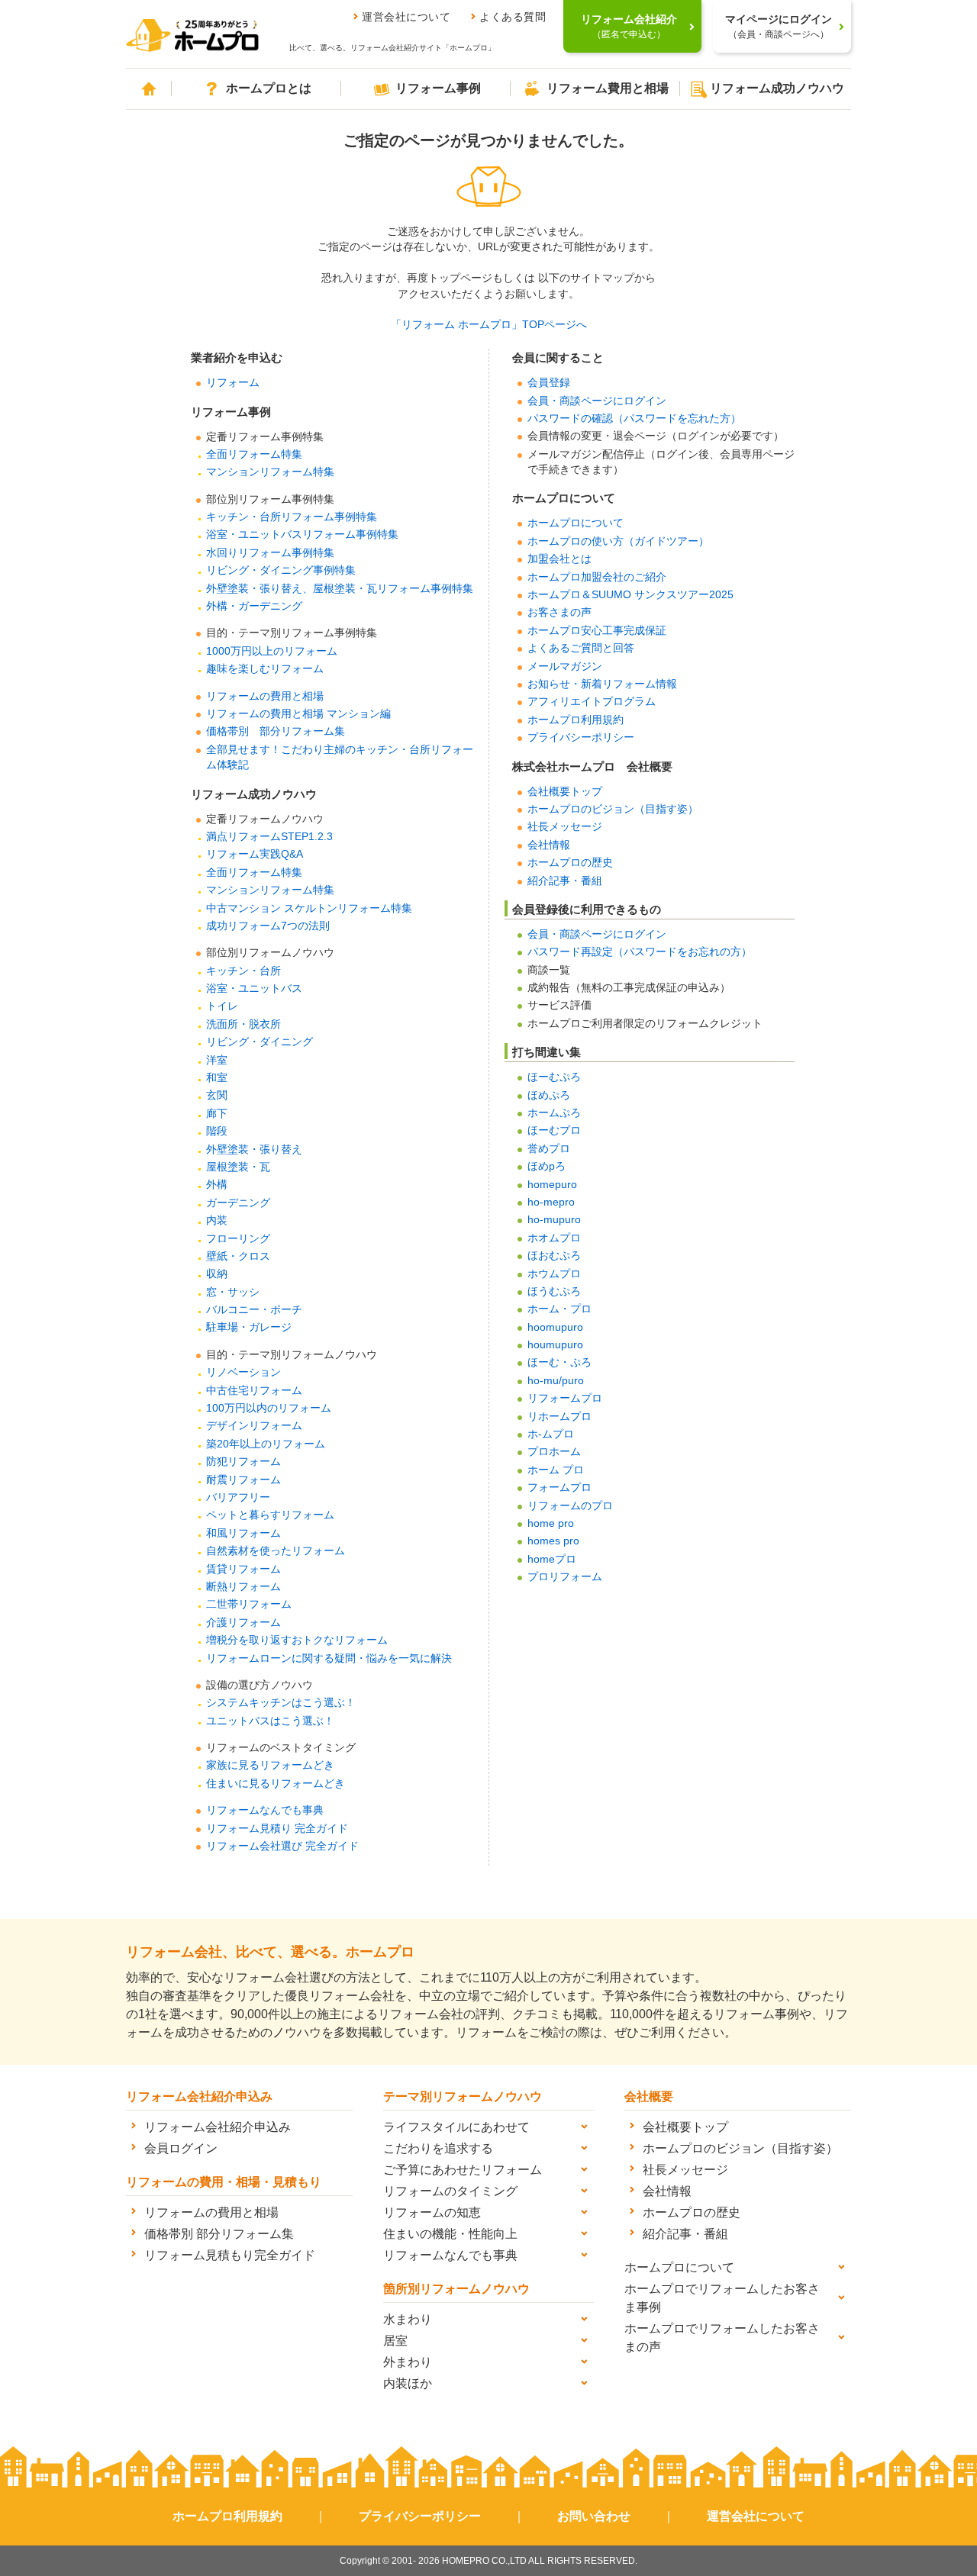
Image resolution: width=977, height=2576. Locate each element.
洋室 (217, 1060)
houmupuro (555, 1345)
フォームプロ (559, 1488)
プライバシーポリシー (581, 737)
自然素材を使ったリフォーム (276, 1551)
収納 (217, 1274)
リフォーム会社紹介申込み (218, 2127)
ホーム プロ (556, 1470)
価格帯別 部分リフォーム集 (276, 731)
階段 (217, 1131)
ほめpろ (547, 1166)
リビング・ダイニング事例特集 (281, 570)
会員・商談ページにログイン (597, 401)
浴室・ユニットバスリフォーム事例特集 (302, 535)
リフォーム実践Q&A (255, 854)
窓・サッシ (233, 1292)
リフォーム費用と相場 (608, 88)
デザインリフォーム (254, 1426)
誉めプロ (549, 1149)
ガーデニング (238, 1203)
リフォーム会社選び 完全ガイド (282, 1846)
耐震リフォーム (243, 1480)
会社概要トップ (565, 792)
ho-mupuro (554, 1220)
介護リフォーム (243, 1623)
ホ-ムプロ (551, 1434)
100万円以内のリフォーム (269, 1408)
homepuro (552, 1185)
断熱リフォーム (243, 1587)
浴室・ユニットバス (254, 989)
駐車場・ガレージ (249, 1327)
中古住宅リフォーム (254, 1391)
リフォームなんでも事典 (265, 1810)
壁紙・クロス (238, 1256)
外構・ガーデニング (254, 606)
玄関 (217, 1095)
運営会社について (406, 17)
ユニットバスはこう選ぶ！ (270, 1721)
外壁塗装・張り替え (254, 1150)
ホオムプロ (554, 1238)
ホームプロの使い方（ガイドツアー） (618, 541)
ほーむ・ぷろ (559, 1362)
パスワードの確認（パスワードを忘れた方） (634, 419)
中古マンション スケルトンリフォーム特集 (309, 908)
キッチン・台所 (243, 971)
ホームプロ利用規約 (576, 720)
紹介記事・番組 (565, 881)
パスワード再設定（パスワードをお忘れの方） (640, 952)
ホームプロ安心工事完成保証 (597, 631)
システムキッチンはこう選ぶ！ (281, 1703)
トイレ (222, 1006)
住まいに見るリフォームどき (276, 1784)
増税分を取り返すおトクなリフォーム (297, 1640)
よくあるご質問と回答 (581, 648)
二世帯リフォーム (249, 1604)
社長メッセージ (565, 827)
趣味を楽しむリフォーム (265, 669)
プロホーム (554, 1452)
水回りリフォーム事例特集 (270, 553)
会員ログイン (181, 2148)
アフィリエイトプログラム (592, 702)
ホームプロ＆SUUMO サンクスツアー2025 (630, 595)
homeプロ (552, 1559)
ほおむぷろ (554, 1256)
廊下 (217, 1114)
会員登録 (549, 383)
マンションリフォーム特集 (270, 472)
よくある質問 (513, 17)
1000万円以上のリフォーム (272, 651)
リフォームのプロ (570, 1506)
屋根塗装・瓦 (238, 1167)
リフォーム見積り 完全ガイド (277, 1829)
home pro (551, 1523)
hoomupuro (555, 1327)
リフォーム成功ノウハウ (777, 88)
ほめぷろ (549, 1095)
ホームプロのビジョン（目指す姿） (613, 809)
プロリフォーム (565, 1577)
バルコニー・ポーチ (254, 1310)
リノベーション (243, 1372)
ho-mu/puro (556, 1381)
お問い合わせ (594, 2516)
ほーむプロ (554, 1130)
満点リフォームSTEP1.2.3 (269, 837)
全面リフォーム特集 (254, 454)
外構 (217, 1185)
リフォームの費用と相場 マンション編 (298, 714)
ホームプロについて (576, 523)
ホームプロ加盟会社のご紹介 (597, 577)
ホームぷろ (554, 1113)
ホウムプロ (554, 1274)
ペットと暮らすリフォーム (270, 1515)
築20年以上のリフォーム (266, 1444)
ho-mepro (551, 1202)
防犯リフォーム (243, 1462)
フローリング (238, 1239)
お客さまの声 (559, 612)
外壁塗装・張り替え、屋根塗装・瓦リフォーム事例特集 (340, 589)
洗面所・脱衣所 (243, 1024)
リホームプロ (559, 1417)
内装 (217, 1220)
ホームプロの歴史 (570, 863)
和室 (217, 1078)
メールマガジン (565, 667)
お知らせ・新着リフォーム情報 (602, 684)
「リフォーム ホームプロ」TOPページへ (489, 325)
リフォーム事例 (438, 88)
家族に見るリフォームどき (270, 1765)
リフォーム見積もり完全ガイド (230, 2255)
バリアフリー (238, 1497)
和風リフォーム (243, 1533)
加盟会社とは (559, 559)
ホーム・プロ (559, 1309)
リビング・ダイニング (260, 1042)
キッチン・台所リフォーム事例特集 (292, 517)
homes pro (553, 1541)
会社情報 (549, 845)
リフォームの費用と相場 (265, 696)
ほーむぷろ (554, 1077)
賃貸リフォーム (243, 1569)
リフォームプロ (565, 1398)
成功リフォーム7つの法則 (268, 926)
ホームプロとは (269, 88)
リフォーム (233, 383)
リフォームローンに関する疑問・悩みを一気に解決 (329, 1658)
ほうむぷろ (554, 1291)
